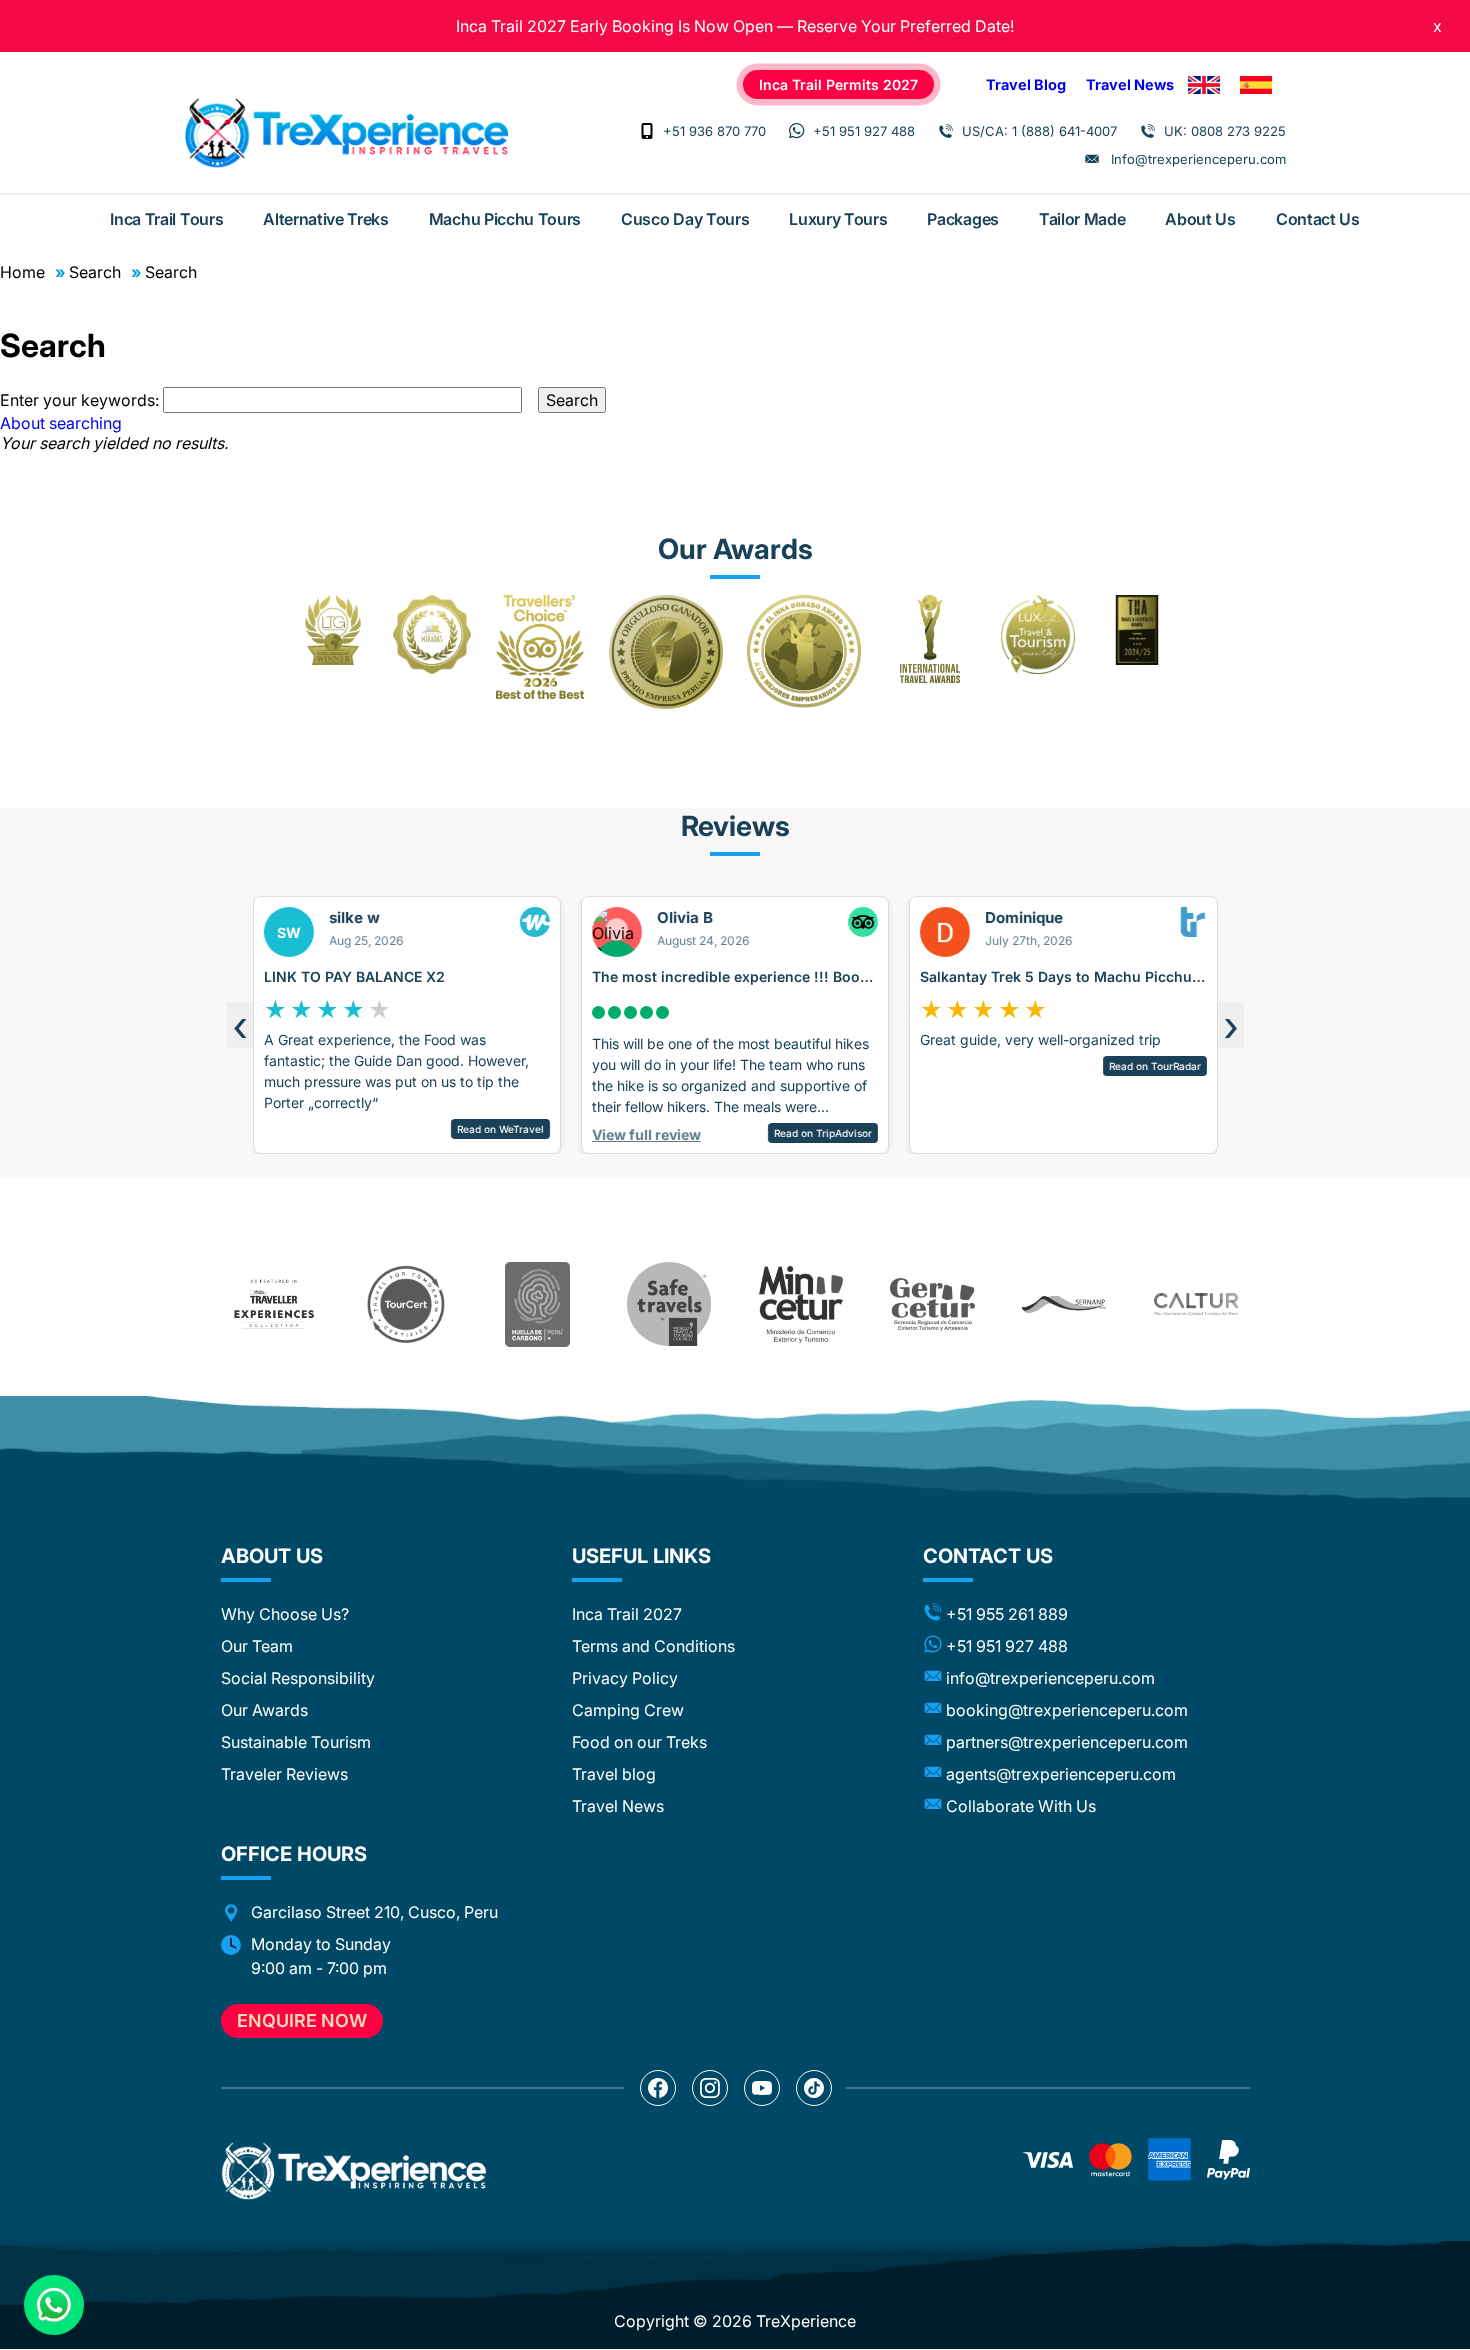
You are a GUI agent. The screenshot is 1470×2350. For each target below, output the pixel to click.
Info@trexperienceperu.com (1198, 159)
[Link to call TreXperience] (647, 131)
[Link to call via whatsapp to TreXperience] (797, 131)
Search (95, 272)
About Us (1200, 219)
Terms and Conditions (653, 1646)
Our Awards (264, 1710)
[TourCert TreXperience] (406, 1304)
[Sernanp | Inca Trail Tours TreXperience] (1064, 1304)
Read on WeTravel (499, 1129)
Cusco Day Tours (685, 219)
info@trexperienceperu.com (1050, 1678)
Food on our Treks (639, 1742)
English (1204, 85)
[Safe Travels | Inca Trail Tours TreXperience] (669, 1304)
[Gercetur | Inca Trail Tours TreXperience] (932, 1304)
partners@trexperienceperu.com (1067, 1742)
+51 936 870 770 (714, 131)
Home (22, 272)
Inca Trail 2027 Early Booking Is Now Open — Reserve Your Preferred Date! (735, 26)
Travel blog (614, 1774)
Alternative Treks (326, 219)
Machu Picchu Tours (505, 219)
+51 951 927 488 (864, 131)
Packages (962, 219)
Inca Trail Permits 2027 (838, 84)
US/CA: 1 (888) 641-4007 (1039, 131)
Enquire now (302, 2020)
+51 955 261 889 (1007, 1614)
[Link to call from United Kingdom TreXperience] (1148, 131)
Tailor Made (1082, 219)
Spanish (1256, 85)
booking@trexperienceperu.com (1067, 1710)
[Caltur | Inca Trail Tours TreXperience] (1196, 1304)
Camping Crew (628, 1710)
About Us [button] (272, 1556)
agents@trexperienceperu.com (1061, 1774)
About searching (61, 423)
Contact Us (1318, 219)
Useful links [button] (641, 1556)
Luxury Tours (838, 219)
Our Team (257, 1646)
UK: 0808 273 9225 (1225, 131)
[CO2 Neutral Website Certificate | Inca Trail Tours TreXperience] (538, 1304)
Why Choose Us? (285, 1614)
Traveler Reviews (284, 1774)
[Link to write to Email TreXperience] (1092, 159)
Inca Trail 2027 (627, 1614)
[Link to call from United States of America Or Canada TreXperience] (946, 131)
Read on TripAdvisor (823, 1133)
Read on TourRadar (1154, 1066)
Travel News (1130, 84)
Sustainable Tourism (296, 1742)
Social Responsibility (298, 1678)
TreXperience (806, 2321)
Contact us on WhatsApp (54, 2305)
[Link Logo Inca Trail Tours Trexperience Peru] (346, 133)
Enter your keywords (77, 400)
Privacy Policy (625, 1678)
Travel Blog (1026, 84)
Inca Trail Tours (166, 219)
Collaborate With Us (1021, 1806)
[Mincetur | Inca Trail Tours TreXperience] (801, 1304)
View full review (645, 1134)
